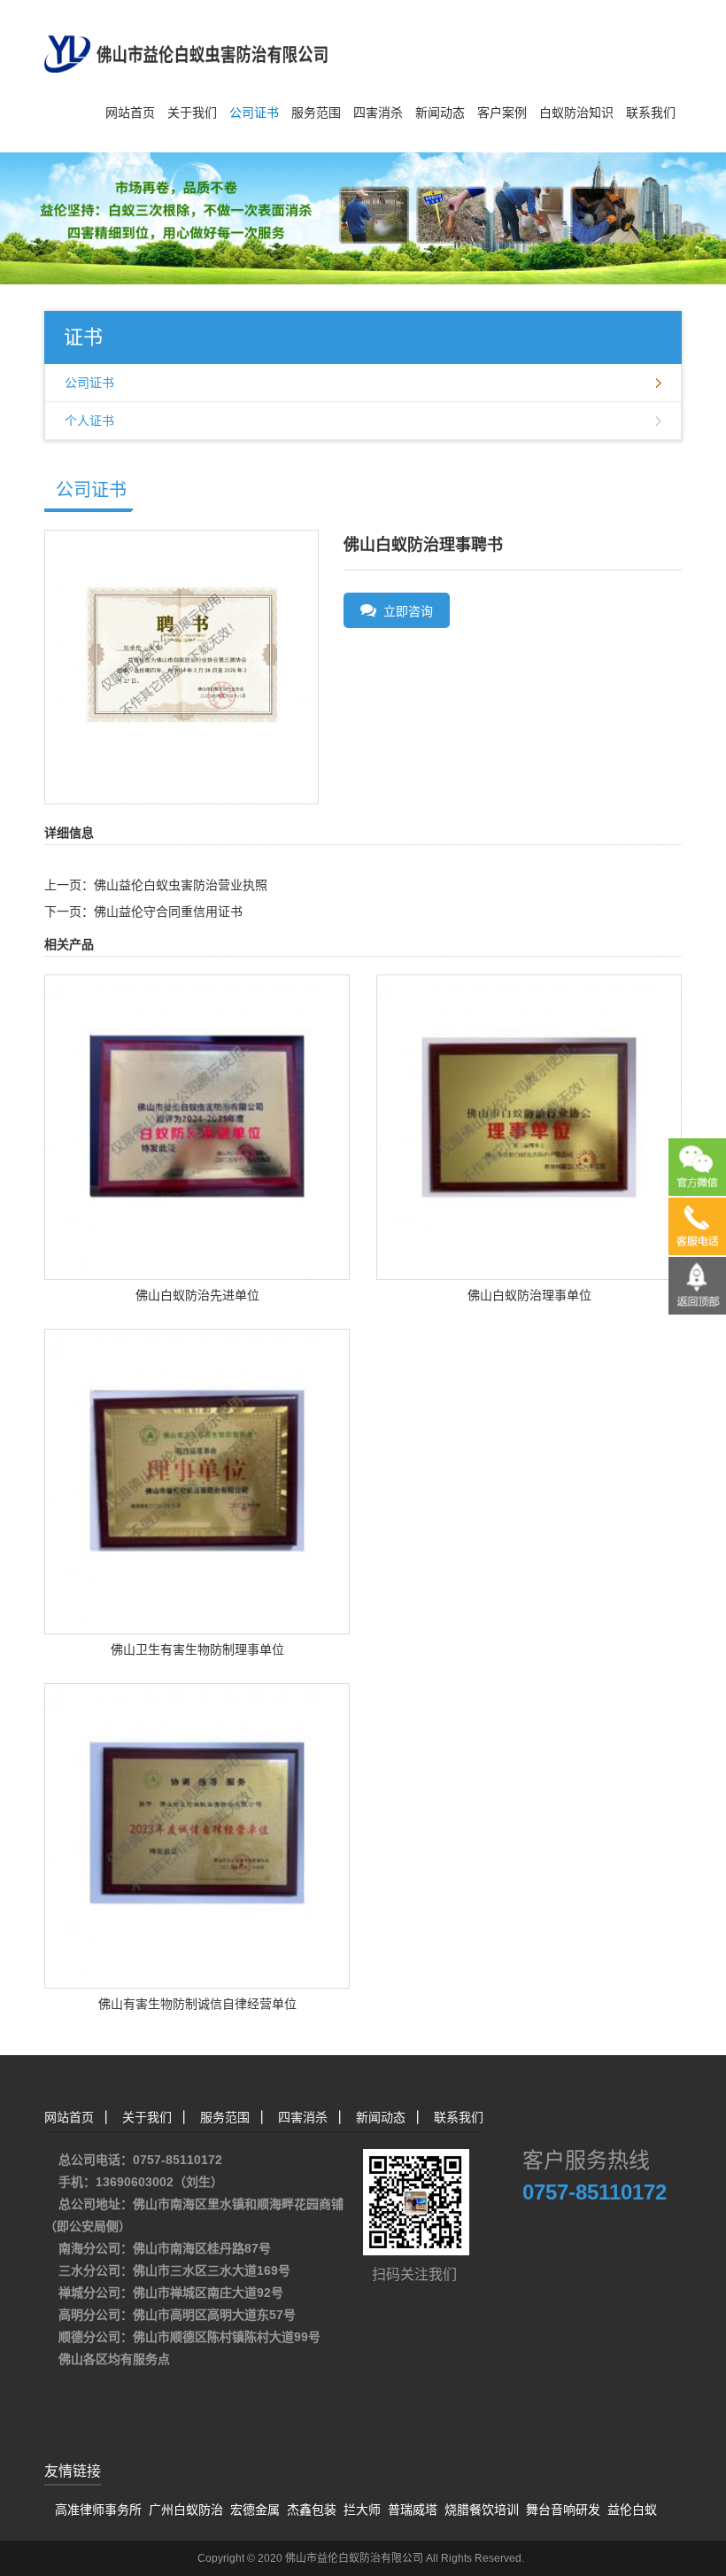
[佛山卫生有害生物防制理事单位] (197, 1480)
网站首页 (130, 113)
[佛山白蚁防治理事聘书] (181, 666)
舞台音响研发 (563, 2510)
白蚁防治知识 (576, 113)
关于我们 (192, 113)
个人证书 (89, 421)
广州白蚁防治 (186, 2510)
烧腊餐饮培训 (482, 2510)
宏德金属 (255, 2510)
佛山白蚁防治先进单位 (197, 1295)
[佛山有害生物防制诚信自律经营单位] (197, 1835)
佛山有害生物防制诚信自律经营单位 (197, 2004)
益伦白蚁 (632, 2510)
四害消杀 (378, 113)
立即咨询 (405, 611)
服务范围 (316, 113)
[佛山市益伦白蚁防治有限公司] (186, 35)
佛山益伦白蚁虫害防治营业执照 (181, 885)
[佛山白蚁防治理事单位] (529, 1126)
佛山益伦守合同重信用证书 (168, 912)
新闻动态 (440, 113)
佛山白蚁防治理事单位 (529, 1295)
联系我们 (651, 113)
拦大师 (362, 2510)
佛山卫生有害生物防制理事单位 (197, 1649)
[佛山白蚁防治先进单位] (197, 1126)
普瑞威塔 (413, 2510)
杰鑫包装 (312, 2510)
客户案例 (502, 113)
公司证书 (254, 113)
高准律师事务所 (98, 2510)
